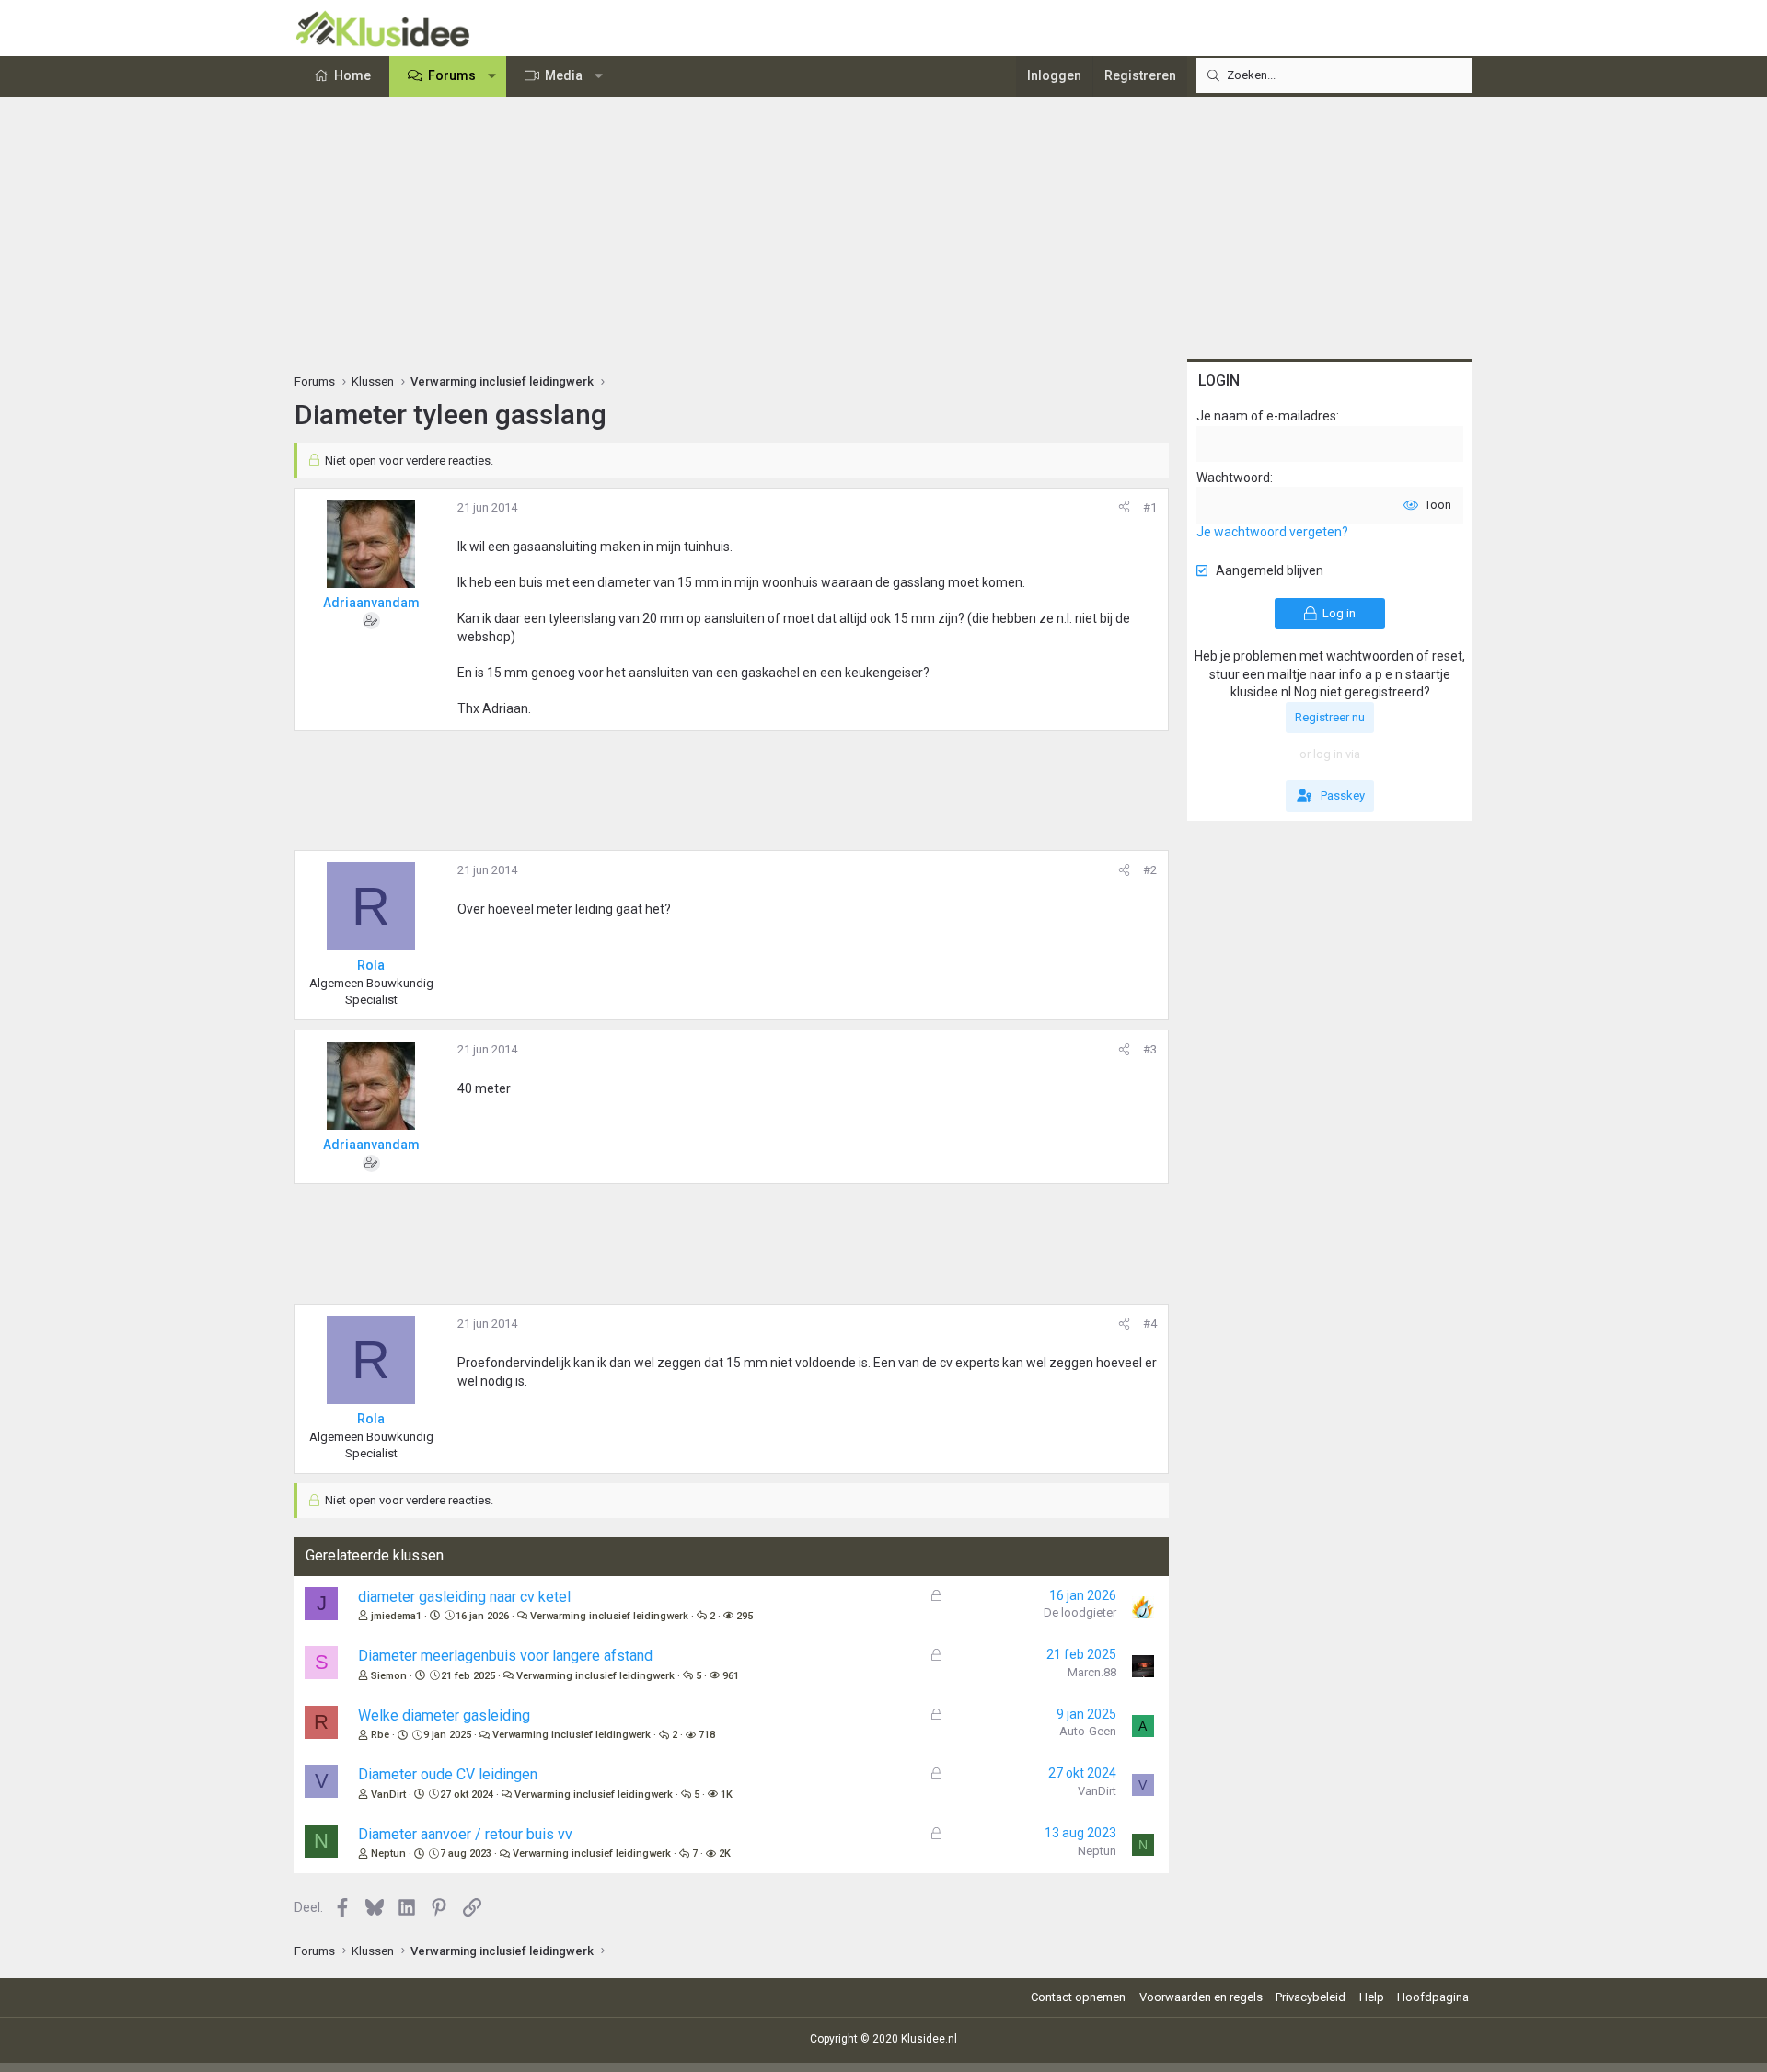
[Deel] (1124, 508)
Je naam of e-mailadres (1266, 416)
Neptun (388, 1853)
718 (707, 1735)
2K (725, 1853)
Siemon (389, 1676)
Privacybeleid (1311, 1997)
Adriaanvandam (371, 603)
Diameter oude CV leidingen (448, 1774)
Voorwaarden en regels (1201, 1997)
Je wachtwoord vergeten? (1272, 532)
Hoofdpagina (1433, 1997)
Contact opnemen (1078, 1997)
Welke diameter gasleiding (444, 1715)
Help (1372, 1997)
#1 (1150, 507)
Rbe (380, 1735)
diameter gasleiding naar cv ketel (464, 1597)
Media (564, 75)
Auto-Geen (1088, 1731)
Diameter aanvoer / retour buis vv (465, 1834)
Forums (452, 75)
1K (727, 1795)
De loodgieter (1080, 1612)
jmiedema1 (396, 1616)
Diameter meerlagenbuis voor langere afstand (505, 1656)
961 (731, 1676)
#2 (1150, 870)
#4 (1150, 1324)
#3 (1150, 1049)
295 (745, 1616)
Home (352, 75)
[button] (492, 76)
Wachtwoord (1233, 478)
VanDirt (388, 1795)
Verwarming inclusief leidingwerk (609, 1616)
